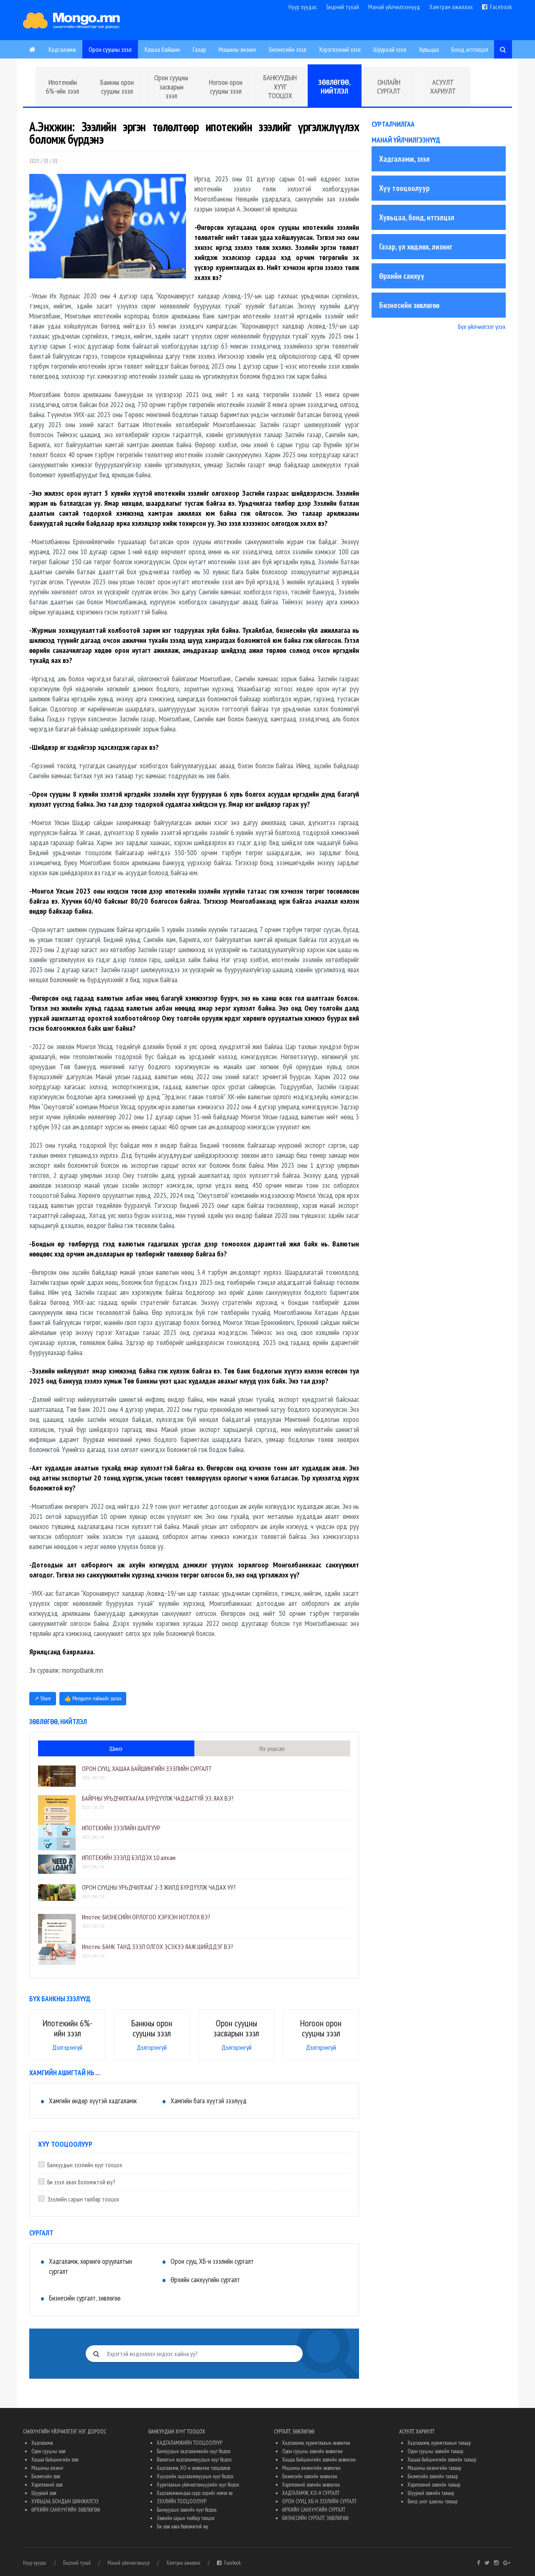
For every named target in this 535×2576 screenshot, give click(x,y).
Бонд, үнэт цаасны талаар (432, 2501)
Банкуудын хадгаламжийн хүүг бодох (194, 2451)
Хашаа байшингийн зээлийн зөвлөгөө (319, 2460)
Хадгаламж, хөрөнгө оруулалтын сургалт (90, 2266)
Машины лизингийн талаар (434, 2468)
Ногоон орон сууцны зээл (226, 87)
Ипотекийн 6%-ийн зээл (62, 87)
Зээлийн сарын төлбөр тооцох (83, 2199)
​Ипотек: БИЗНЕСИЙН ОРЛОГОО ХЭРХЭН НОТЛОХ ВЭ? (146, 1917)
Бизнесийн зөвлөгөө (409, 305)
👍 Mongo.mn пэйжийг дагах (93, 1698)
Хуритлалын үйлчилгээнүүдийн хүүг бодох (198, 2485)
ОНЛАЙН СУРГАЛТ (389, 87)
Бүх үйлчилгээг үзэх (482, 326)
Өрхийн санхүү (402, 276)
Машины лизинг (238, 49)
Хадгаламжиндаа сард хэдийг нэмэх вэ (195, 2493)
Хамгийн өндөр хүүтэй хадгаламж (93, 2101)
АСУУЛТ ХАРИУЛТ (443, 87)
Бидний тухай (343, 7)
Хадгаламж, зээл (404, 159)
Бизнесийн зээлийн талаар (433, 2476)
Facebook (500, 7)
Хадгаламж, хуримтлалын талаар (439, 2443)
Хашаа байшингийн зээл (55, 2460)
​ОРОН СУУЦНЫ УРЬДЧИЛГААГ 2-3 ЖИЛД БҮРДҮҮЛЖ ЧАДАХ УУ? (159, 1887)
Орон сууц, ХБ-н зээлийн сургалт (212, 2261)
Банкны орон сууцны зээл (117, 87)
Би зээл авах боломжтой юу (182, 2526)
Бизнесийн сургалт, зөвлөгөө (85, 2298)
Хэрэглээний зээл (340, 49)
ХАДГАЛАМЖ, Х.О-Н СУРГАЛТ (311, 2493)
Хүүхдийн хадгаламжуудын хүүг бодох (195, 2476)
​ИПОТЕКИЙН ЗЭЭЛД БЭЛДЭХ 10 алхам (129, 1857)
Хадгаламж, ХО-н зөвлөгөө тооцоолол (194, 2468)
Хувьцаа (429, 49)
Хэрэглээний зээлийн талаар (434, 2485)
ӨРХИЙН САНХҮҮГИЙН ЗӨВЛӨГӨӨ (66, 2510)
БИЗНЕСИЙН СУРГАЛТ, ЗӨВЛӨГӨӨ (315, 2518)
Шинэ (116, 1748)
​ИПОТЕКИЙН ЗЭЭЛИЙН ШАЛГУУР (121, 1828)
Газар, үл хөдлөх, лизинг (416, 247)
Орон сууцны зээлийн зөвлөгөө (312, 2451)
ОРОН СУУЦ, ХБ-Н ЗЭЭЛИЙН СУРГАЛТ (319, 2501)
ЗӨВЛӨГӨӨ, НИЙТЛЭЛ (334, 87)
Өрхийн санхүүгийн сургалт (205, 2280)
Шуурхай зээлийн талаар (431, 2493)
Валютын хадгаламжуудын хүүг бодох (194, 2460)
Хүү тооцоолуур (404, 188)
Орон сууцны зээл (110, 49)
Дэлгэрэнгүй (67, 2047)
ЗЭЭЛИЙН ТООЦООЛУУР (182, 2501)
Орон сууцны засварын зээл (171, 87)
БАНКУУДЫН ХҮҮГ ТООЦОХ (280, 87)
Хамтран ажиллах (451, 7)
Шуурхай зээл (390, 49)
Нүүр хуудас (303, 7)
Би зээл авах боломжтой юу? (81, 2182)
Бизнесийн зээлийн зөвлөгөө (310, 2476)
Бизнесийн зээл (288, 49)
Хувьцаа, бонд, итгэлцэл (417, 217)
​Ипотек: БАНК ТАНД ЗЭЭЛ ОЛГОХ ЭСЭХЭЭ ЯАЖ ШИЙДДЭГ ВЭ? (158, 1947)
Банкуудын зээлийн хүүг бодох (187, 2510)
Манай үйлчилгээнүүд (394, 7)
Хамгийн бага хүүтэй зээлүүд (209, 2101)
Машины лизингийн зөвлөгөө (311, 2468)
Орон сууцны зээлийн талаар (435, 2451)
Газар (199, 49)
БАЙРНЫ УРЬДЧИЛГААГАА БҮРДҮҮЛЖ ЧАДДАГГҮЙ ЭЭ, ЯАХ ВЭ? (158, 1798)
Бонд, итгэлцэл (470, 49)
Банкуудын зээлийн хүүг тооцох (85, 2165)
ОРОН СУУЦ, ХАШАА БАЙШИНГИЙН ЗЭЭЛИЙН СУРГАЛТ (147, 1768)
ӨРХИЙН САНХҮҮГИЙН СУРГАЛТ (314, 2510)
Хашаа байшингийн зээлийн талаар (442, 2460)
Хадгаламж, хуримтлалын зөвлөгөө (316, 2443)
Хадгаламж (62, 49)
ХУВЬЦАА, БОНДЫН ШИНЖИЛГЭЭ (65, 2501)
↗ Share (43, 1698)
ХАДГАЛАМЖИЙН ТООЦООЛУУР (190, 2443)
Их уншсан (272, 1748)
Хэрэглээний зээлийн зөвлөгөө (311, 2485)
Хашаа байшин (162, 49)
